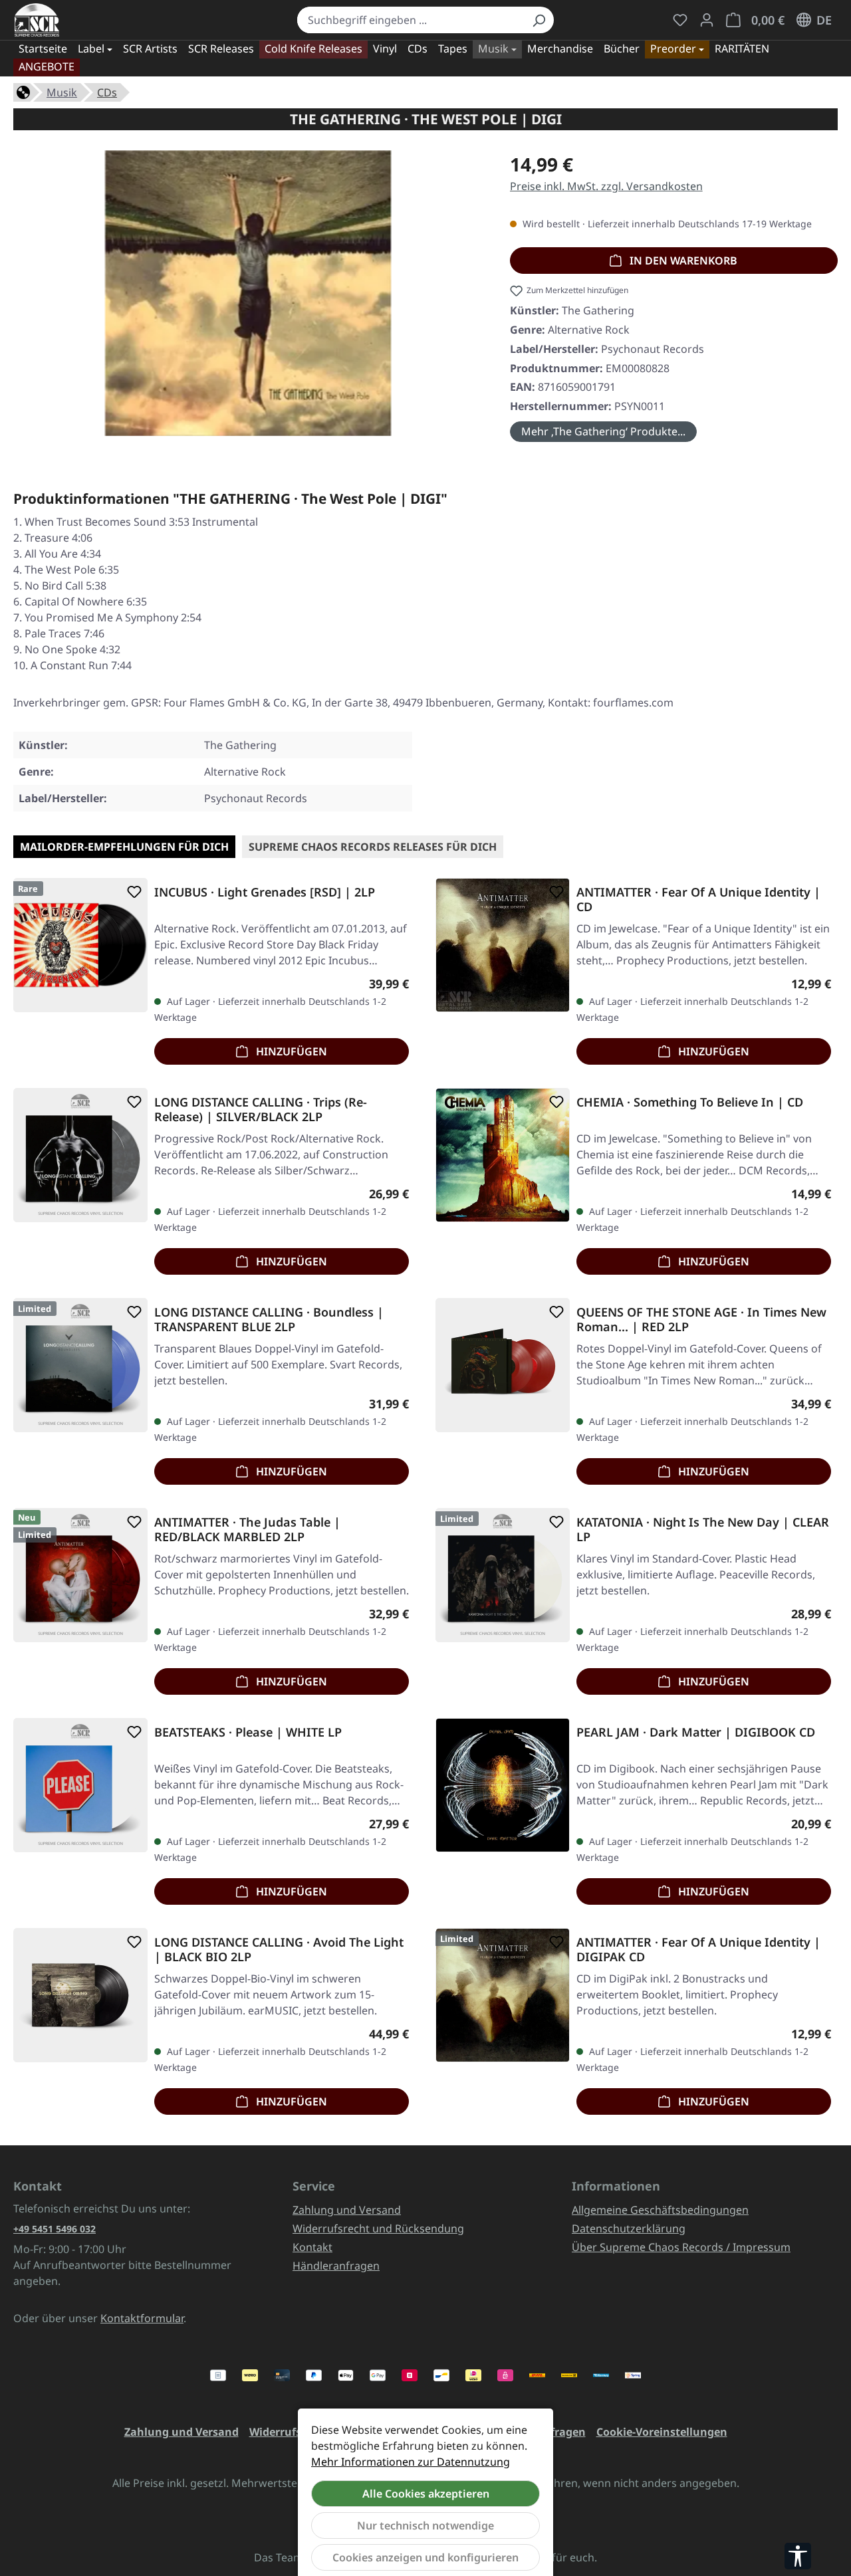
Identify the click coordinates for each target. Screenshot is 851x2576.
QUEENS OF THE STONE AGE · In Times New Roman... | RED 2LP (701, 1319)
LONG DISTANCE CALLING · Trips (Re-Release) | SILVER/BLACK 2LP (261, 1109)
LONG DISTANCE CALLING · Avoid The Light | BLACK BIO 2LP (279, 1949)
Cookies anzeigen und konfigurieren (425, 2557)
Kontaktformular (142, 2318)
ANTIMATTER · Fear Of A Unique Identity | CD (698, 899)
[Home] (23, 91)
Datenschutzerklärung (629, 2228)
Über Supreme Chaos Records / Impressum (681, 2247)
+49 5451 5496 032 (55, 2229)
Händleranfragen (336, 2266)
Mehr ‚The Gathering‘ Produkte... (603, 431)
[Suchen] (539, 20)
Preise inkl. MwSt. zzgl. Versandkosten (606, 186)
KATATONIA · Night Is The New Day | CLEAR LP (703, 1529)
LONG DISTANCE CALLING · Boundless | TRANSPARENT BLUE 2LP (269, 1319)
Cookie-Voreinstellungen (662, 2432)
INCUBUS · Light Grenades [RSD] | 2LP (265, 892)
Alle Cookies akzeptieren (426, 2494)
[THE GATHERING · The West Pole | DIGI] (248, 293)
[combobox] (411, 20)
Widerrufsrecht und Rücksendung (378, 2228)
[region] (248, 298)
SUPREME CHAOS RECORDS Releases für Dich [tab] (373, 847)
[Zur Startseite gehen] (37, 20)
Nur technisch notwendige (425, 2525)
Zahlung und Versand (347, 2210)
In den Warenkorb (682, 261)
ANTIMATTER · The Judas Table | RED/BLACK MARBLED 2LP (247, 1529)
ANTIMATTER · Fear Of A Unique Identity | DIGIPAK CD (698, 1949)
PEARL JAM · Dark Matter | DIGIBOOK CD (696, 1732)
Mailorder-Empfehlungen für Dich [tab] (124, 847)
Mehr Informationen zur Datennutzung (411, 2462)
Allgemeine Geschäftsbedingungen (660, 2210)
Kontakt (312, 2247)
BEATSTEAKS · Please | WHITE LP (248, 1732)
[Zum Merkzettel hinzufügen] (132, 892)
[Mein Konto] (707, 20)
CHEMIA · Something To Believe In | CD (690, 1102)
